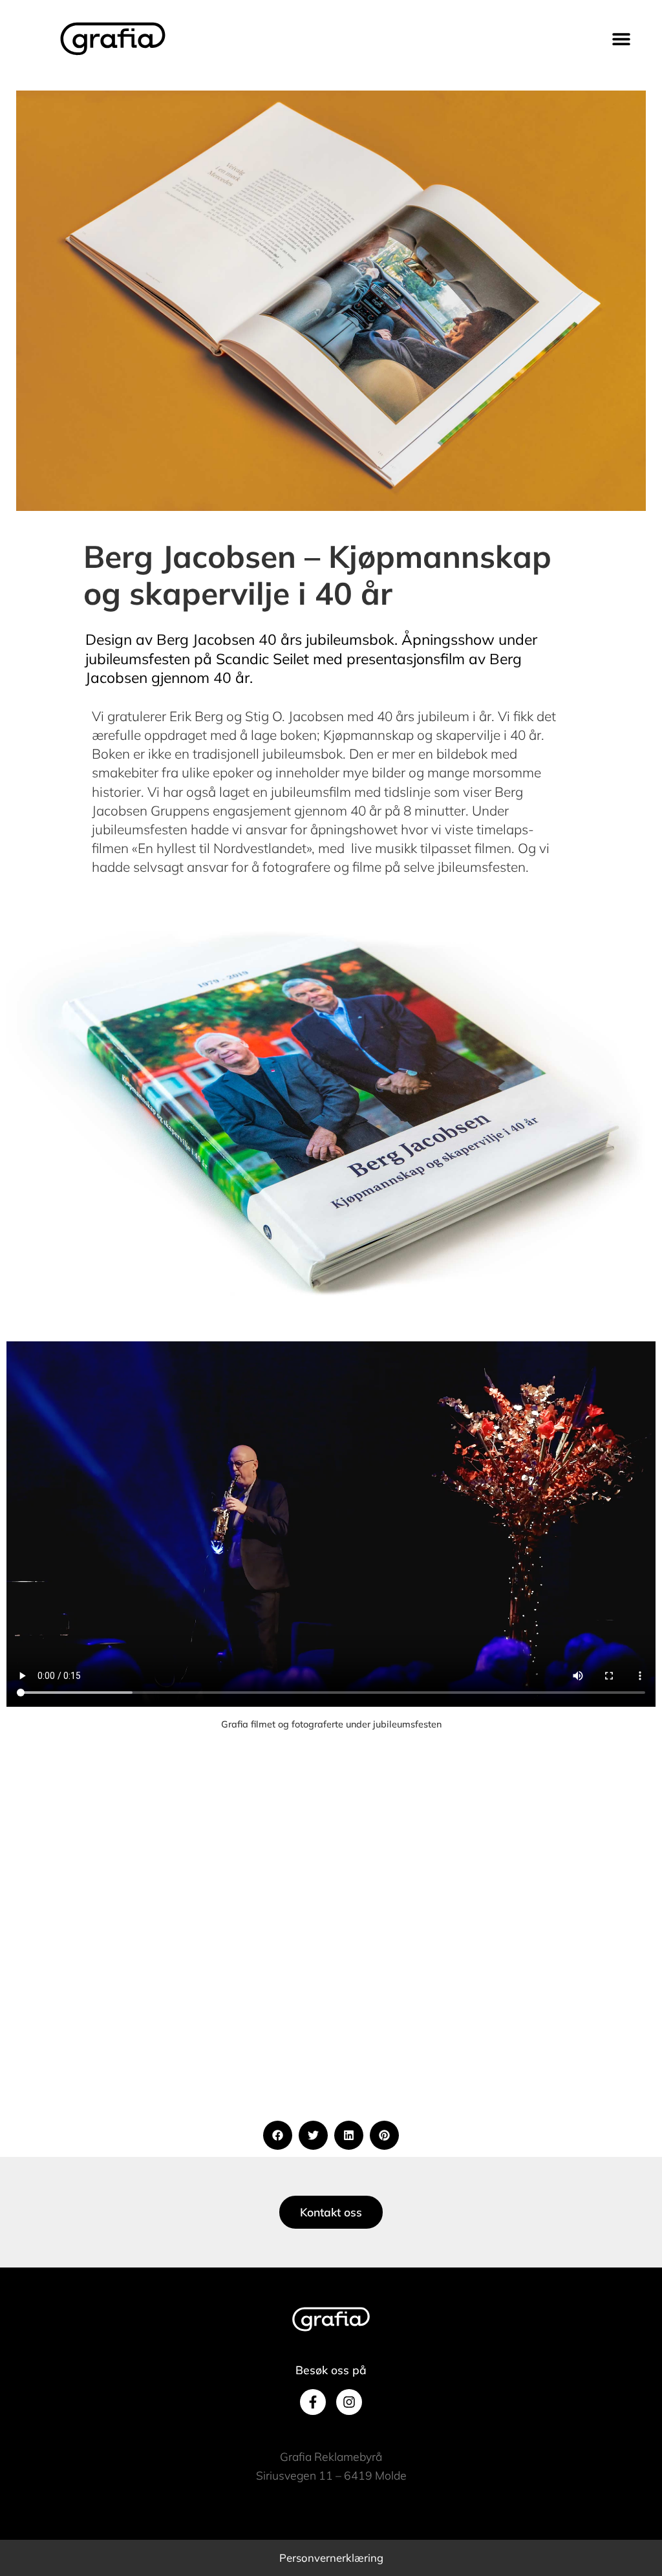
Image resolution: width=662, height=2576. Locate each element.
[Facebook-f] (313, 2402)
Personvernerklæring (331, 2558)
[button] (622, 39)
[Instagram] (349, 2402)
